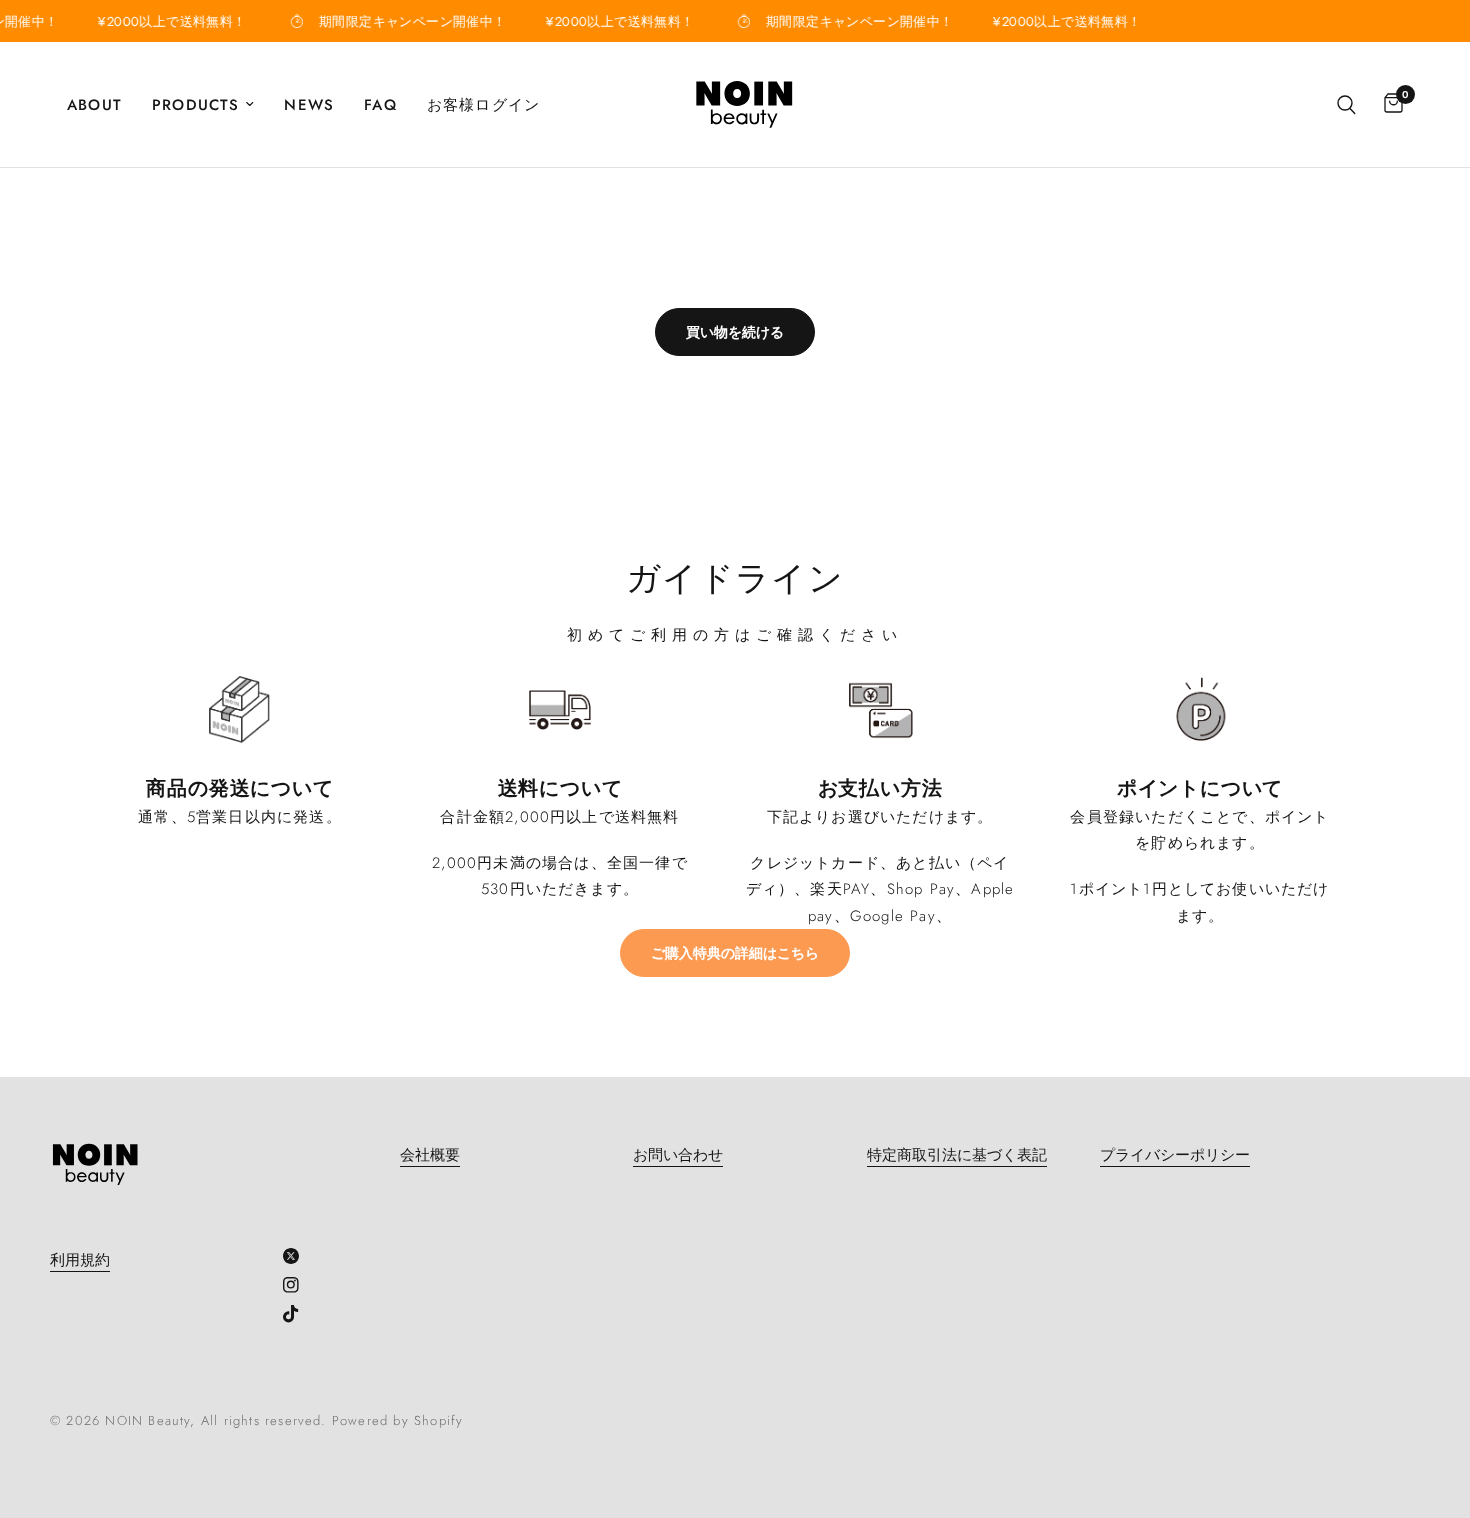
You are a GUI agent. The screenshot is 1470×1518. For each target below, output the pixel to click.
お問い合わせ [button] (678, 1155)
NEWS (309, 105)
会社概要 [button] (430, 1155)
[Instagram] (298, 1285)
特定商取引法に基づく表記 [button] (957, 1155)
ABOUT (94, 105)
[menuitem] (102, 105)
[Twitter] (298, 1256)
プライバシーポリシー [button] (1175, 1155)
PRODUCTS (196, 105)
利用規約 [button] (80, 1260)
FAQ (380, 105)
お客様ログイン (483, 105)
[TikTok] (298, 1314)
